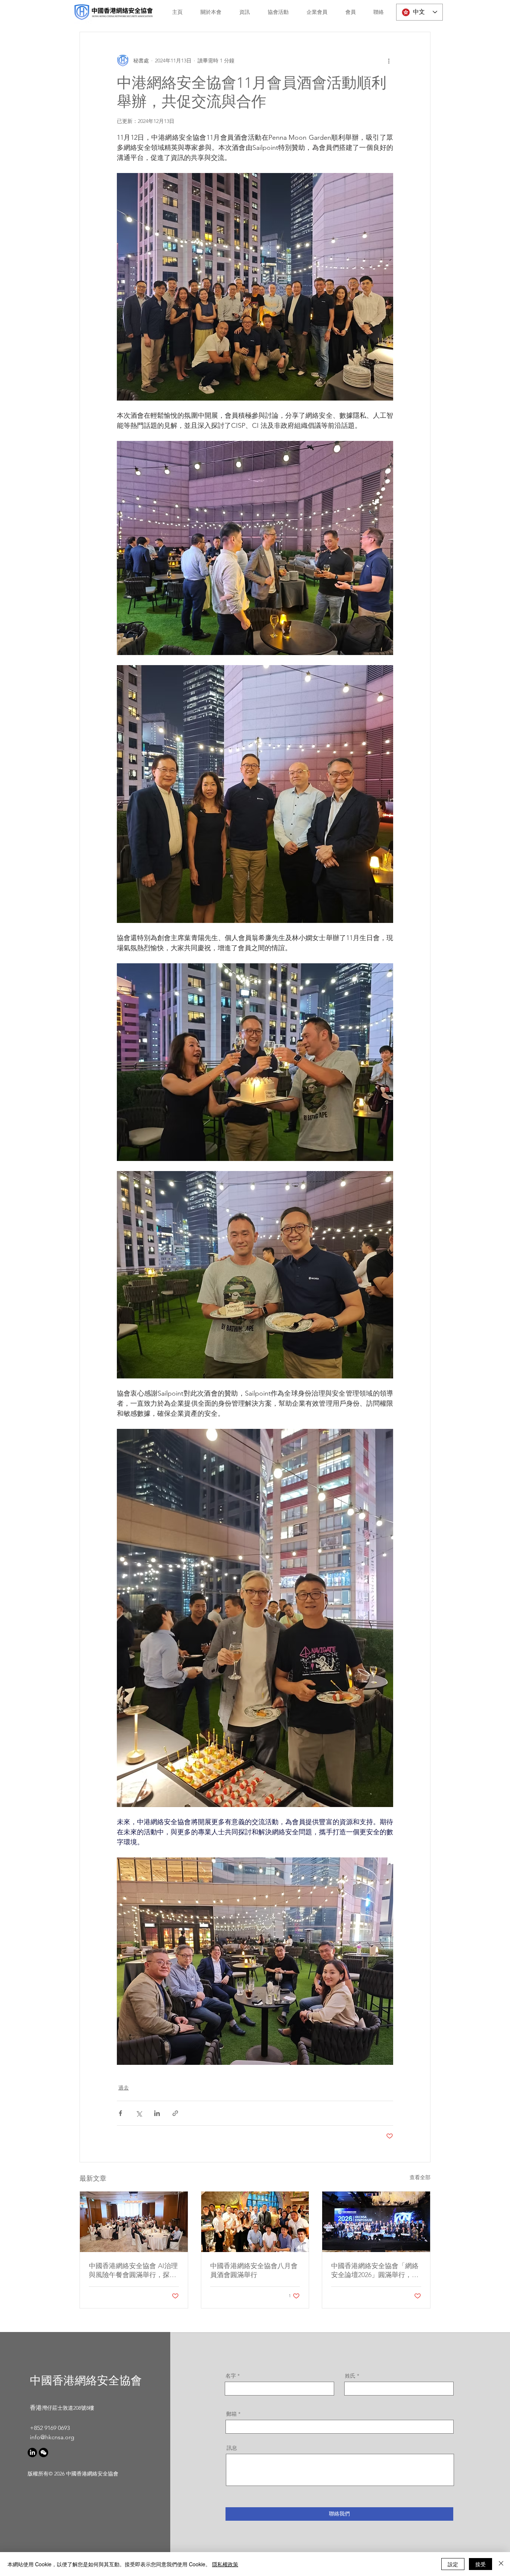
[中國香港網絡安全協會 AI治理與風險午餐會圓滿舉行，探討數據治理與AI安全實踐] (134, 2222)
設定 (453, 2564)
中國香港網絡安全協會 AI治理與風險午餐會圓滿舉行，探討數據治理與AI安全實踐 (133, 2271)
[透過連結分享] (175, 2113)
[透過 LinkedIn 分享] (157, 2113)
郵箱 (231, 2414)
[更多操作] (389, 61)
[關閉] (501, 2564)
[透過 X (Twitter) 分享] (139, 2113)
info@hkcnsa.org (52, 2437)
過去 (124, 2088)
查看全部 (420, 2177)
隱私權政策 (225, 2564)
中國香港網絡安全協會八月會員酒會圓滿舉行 (254, 2270)
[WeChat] (43, 2453)
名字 (231, 2376)
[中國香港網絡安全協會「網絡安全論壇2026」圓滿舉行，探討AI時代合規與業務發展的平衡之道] (376, 2222)
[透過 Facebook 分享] (120, 2113)
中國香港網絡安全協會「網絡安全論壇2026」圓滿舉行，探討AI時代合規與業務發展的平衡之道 (375, 2271)
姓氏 (350, 2376)
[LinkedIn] (32, 2453)
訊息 (232, 2448)
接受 (481, 2564)
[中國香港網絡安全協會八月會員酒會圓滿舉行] (255, 2222)
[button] (208, 12)
